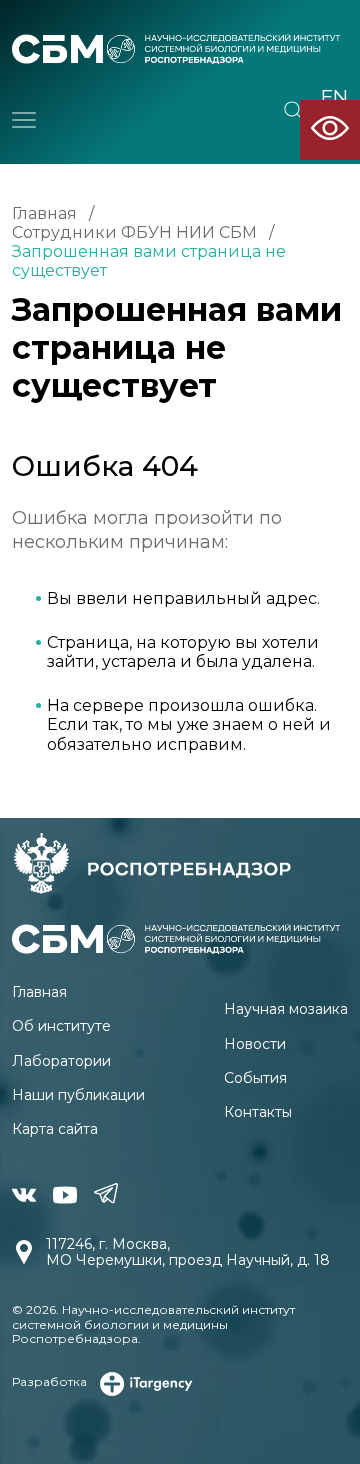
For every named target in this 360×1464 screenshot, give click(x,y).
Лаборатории (61, 1061)
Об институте (61, 1026)
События (255, 1078)
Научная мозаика (286, 1009)
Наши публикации (78, 1095)
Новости (255, 1044)
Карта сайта (55, 1129)
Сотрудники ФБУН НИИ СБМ (134, 232)
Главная (44, 213)
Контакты (258, 1112)
